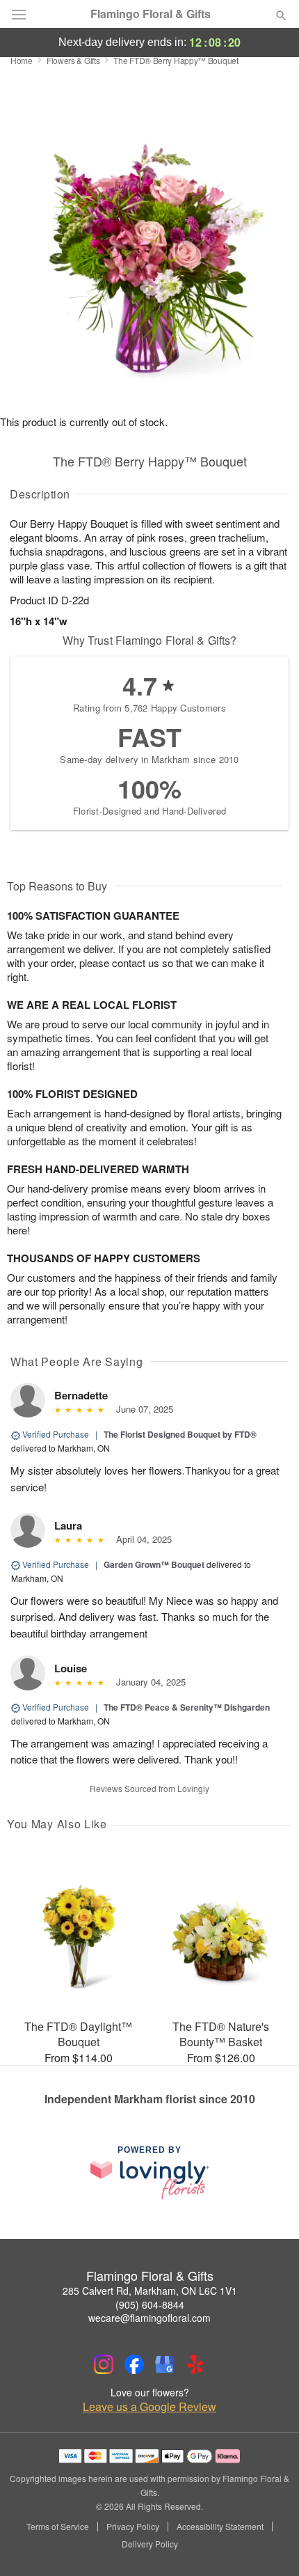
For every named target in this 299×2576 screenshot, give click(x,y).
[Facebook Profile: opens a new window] (134, 2364)
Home (22, 60)
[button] (269, 2545)
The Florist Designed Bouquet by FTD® (180, 1434)
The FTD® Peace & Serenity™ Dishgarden (187, 1707)
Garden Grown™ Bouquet (154, 1564)
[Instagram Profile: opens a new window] (104, 2364)
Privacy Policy (133, 2527)
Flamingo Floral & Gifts (151, 14)
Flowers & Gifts (73, 60)
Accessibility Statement (220, 2527)
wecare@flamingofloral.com (149, 2318)
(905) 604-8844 (150, 2304)
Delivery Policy (150, 2544)
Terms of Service (58, 2527)
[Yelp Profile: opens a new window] (195, 2364)
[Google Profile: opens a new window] (165, 2364)
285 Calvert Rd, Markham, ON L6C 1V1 (150, 2291)
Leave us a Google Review (149, 2407)
